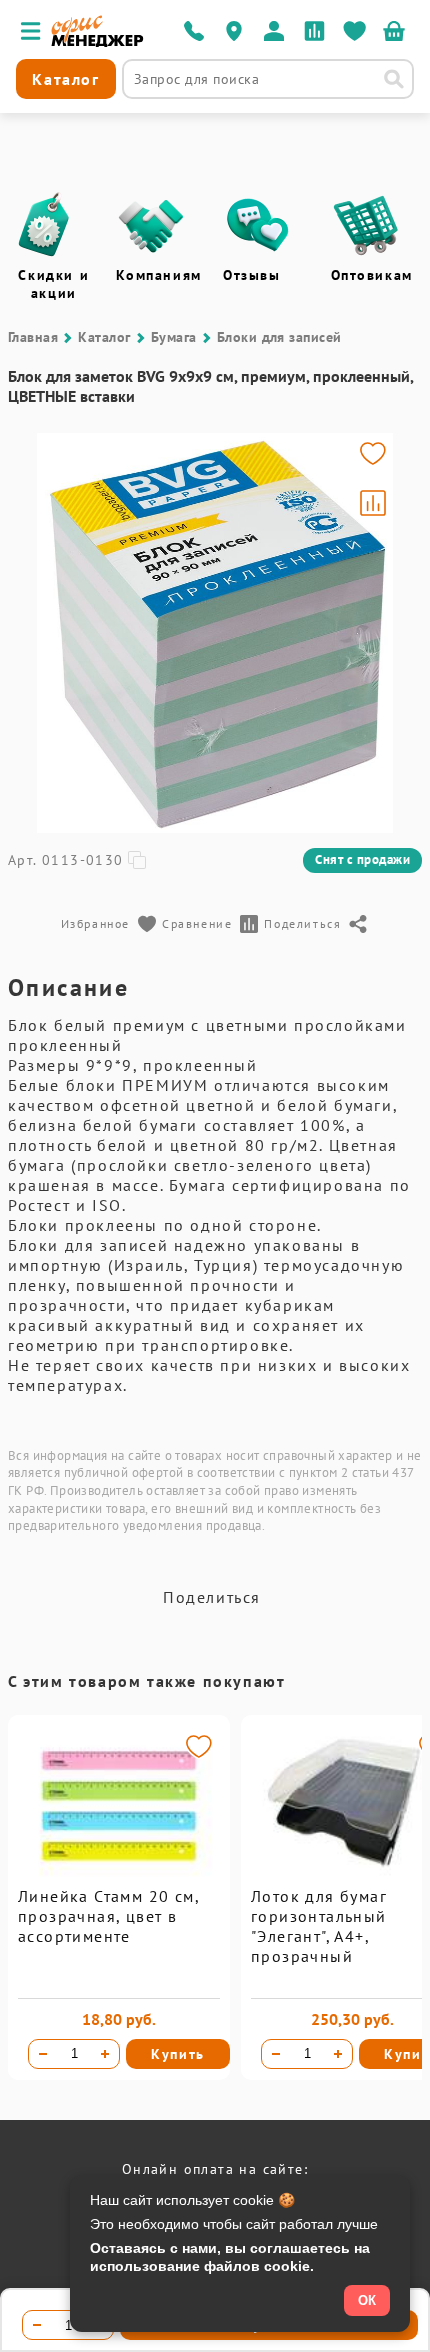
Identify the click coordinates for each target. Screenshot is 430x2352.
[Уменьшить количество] (43, 2054)
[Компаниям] (151, 225)
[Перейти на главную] (97, 42)
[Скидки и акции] (43, 225)
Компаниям (159, 275)
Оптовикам (372, 275)
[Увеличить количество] (105, 2054)
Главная (33, 337)
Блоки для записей (279, 337)
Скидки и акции (53, 284)
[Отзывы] (258, 225)
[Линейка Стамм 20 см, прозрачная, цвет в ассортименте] (119, 1881)
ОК (367, 2300)
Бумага (174, 337)
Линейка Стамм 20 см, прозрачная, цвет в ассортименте (108, 1916)
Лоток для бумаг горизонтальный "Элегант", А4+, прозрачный (319, 1926)
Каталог (104, 337)
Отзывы (252, 275)
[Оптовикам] (366, 225)
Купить (178, 2054)
